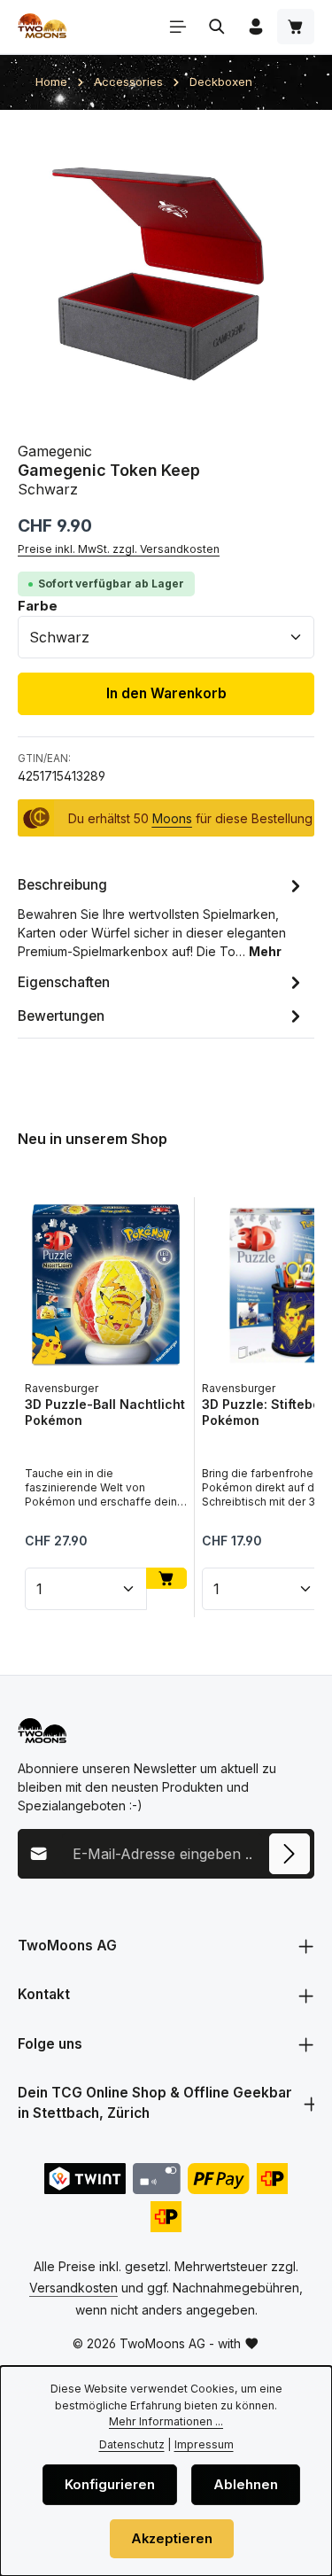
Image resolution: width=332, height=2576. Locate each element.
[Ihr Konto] (256, 27)
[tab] (162, 917)
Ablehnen (246, 2485)
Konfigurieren (110, 2485)
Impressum (204, 2444)
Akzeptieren (172, 2539)
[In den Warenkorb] (166, 1578)
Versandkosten (73, 2288)
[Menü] (178, 27)
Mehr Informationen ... (166, 2421)
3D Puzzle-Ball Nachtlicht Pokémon (105, 1412)
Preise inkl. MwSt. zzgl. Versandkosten (119, 549)
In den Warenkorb (166, 693)
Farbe (38, 606)
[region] (166, 276)
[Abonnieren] (290, 1854)
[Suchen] (217, 27)
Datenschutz (132, 2444)
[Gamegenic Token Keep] (166, 276)
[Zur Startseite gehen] (42, 27)
